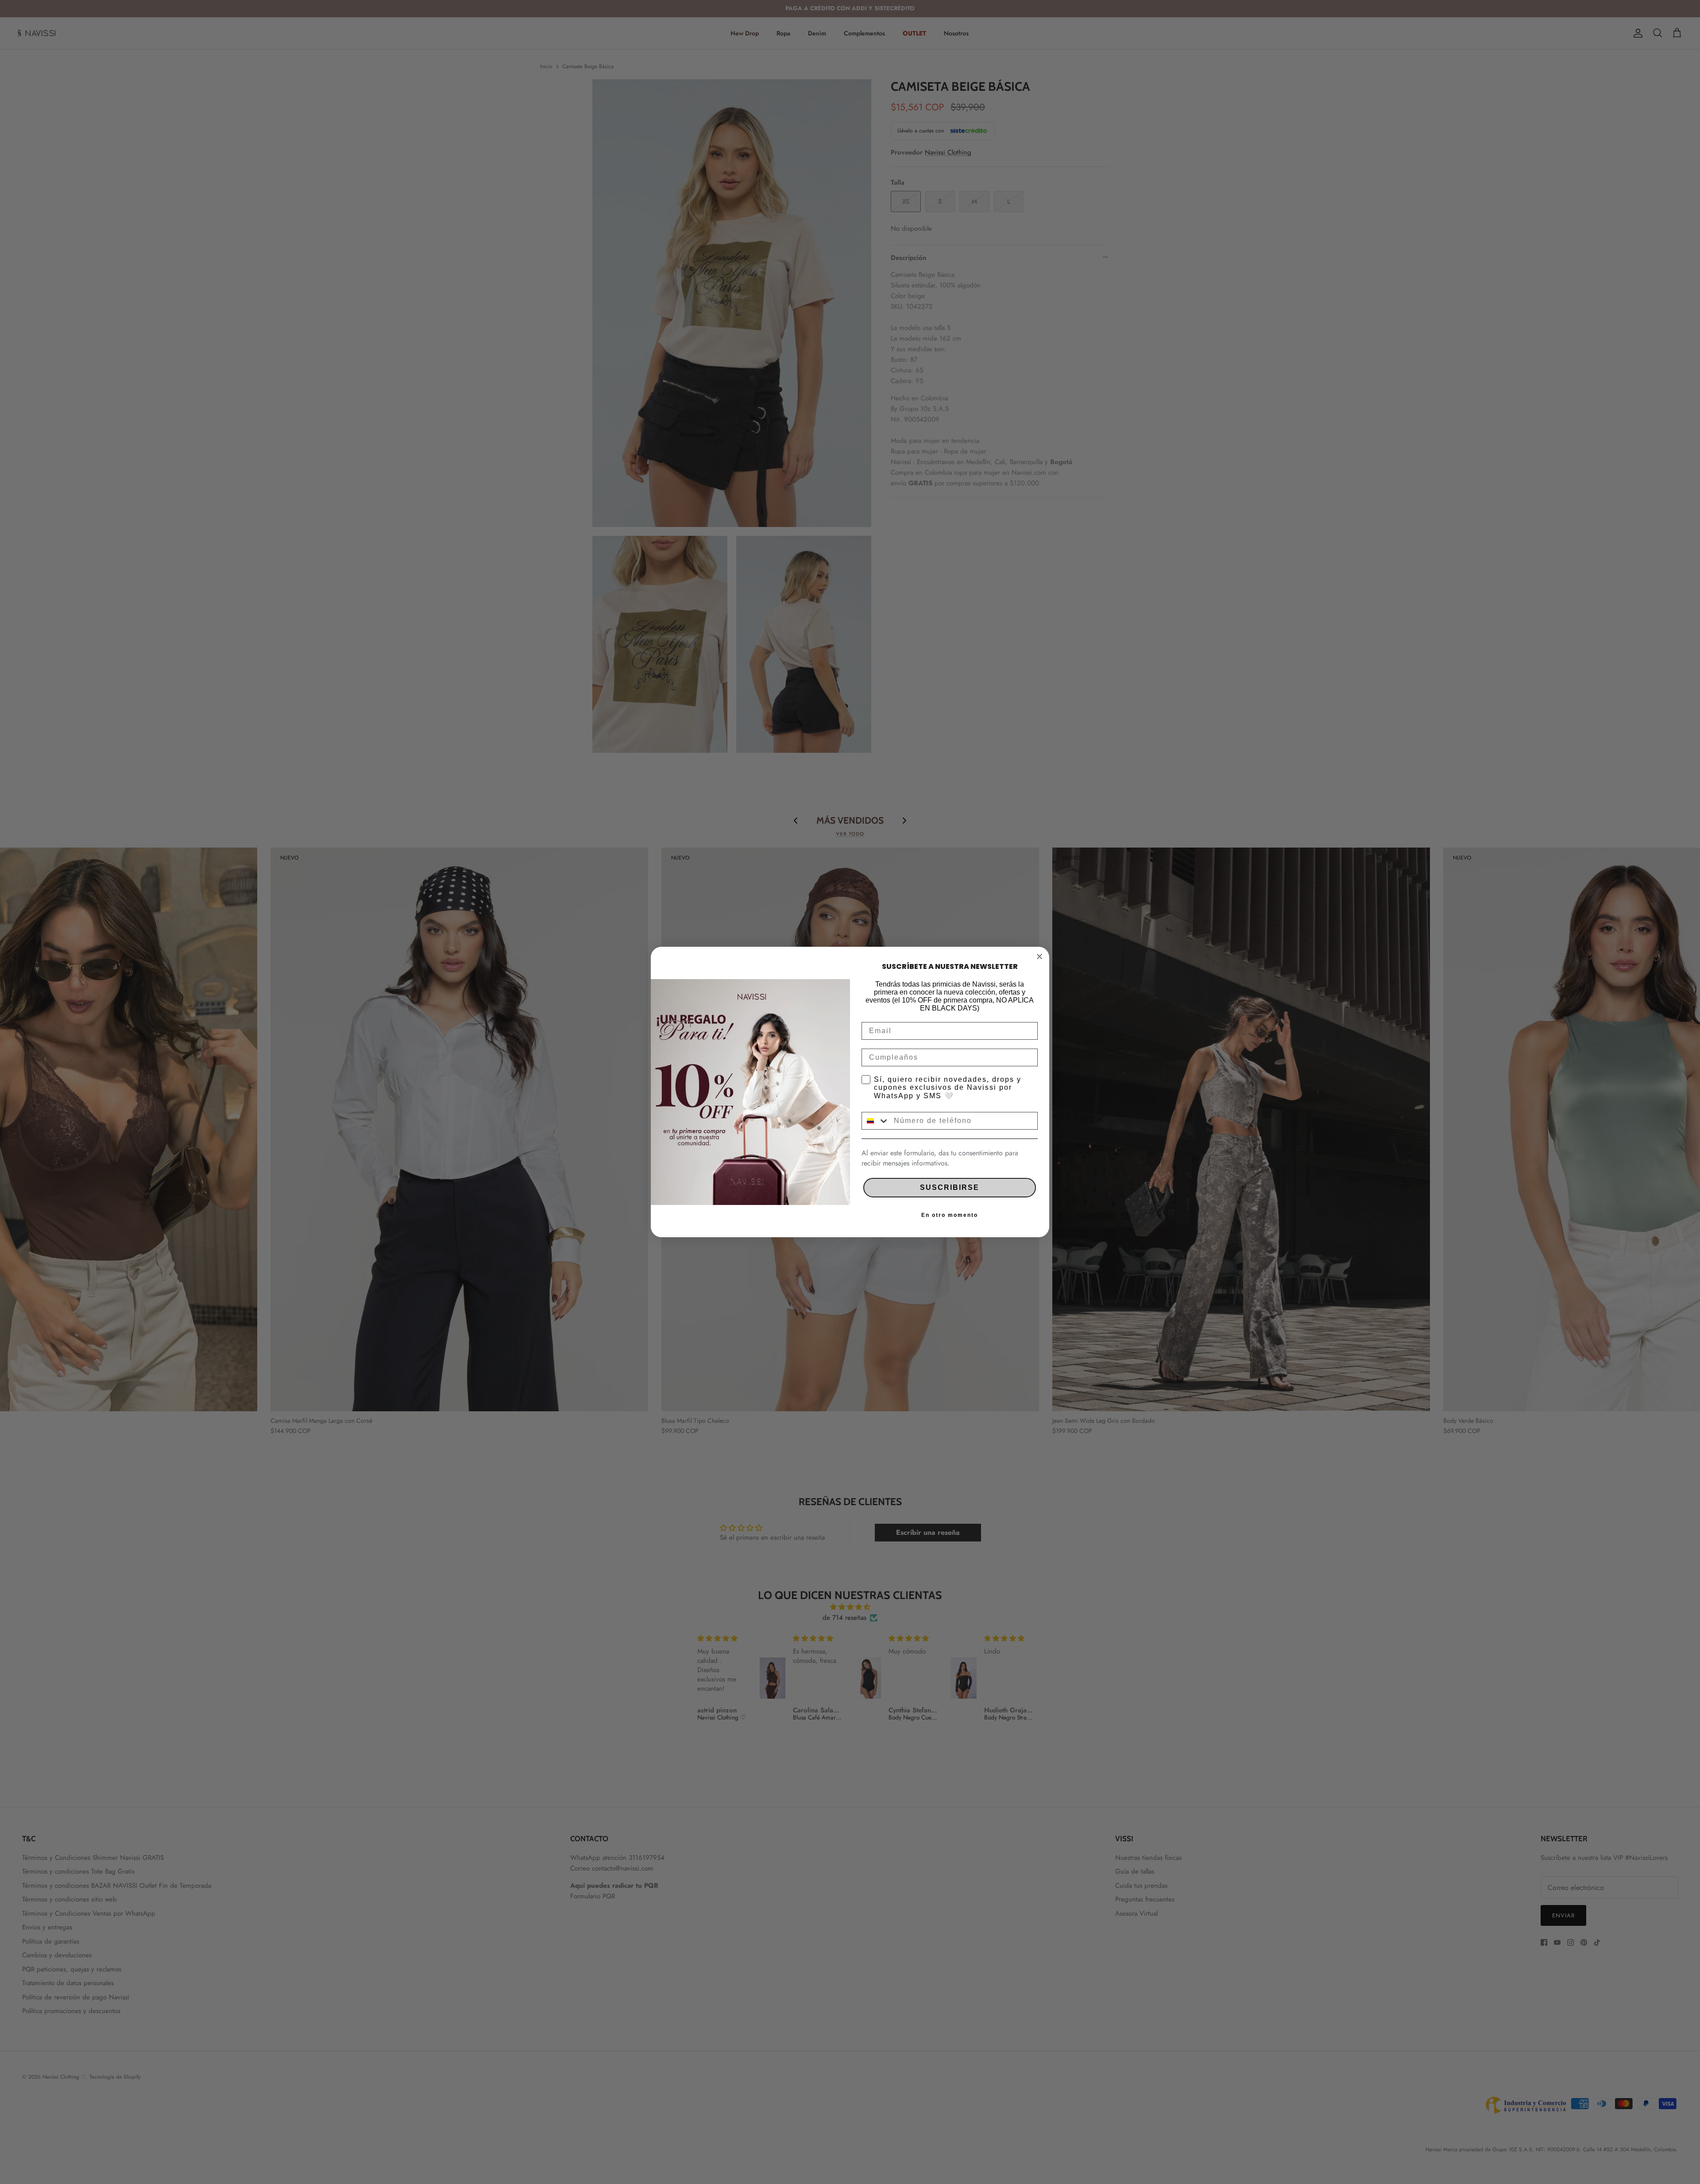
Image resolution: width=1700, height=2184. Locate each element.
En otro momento (950, 1215)
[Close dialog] (1039, 956)
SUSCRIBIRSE (950, 1187)
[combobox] (876, 1121)
